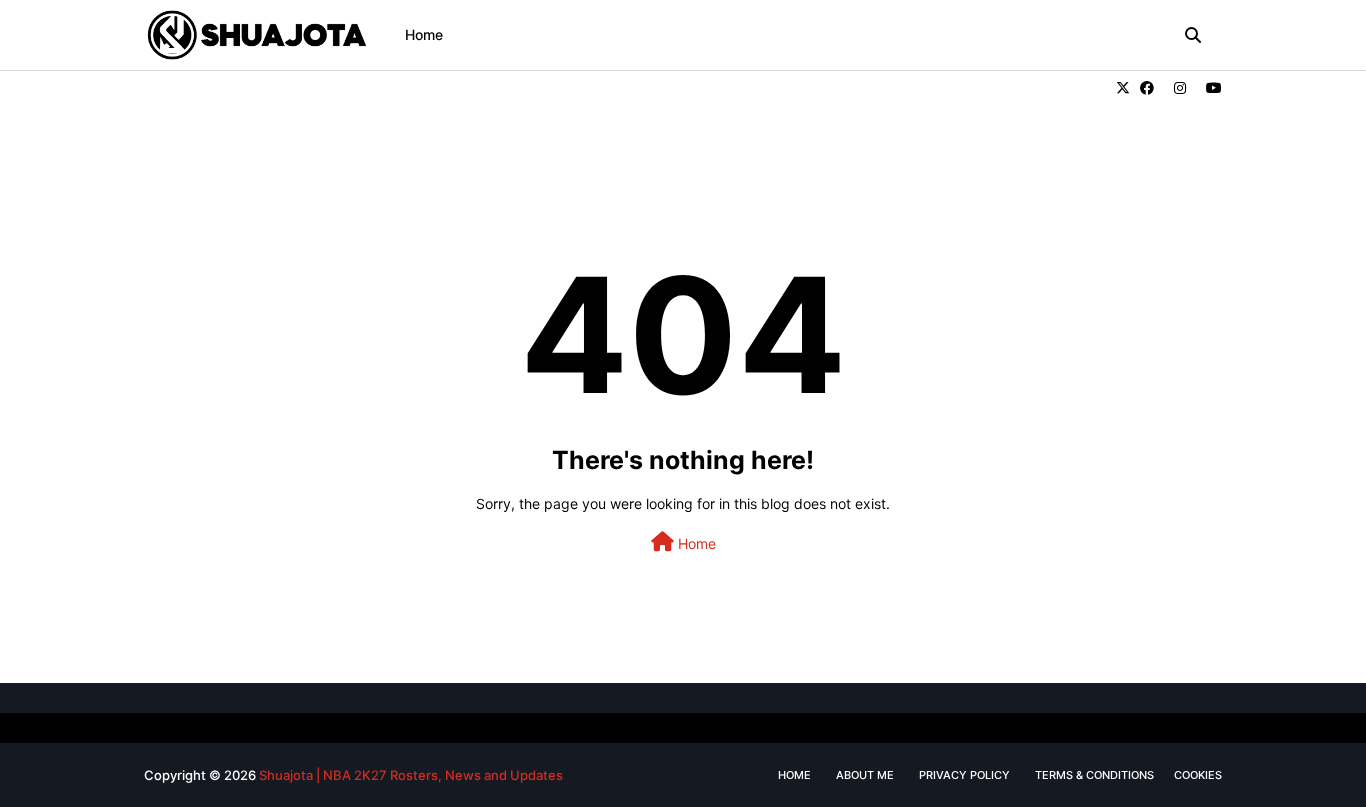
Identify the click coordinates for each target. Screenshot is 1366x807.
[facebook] (1147, 88)
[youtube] (1211, 88)
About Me (865, 775)
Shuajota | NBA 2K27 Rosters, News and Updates (411, 775)
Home (695, 543)
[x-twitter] (1123, 88)
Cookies (1198, 775)
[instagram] (1180, 88)
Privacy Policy (964, 775)
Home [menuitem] (424, 34)
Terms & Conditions (1094, 775)
